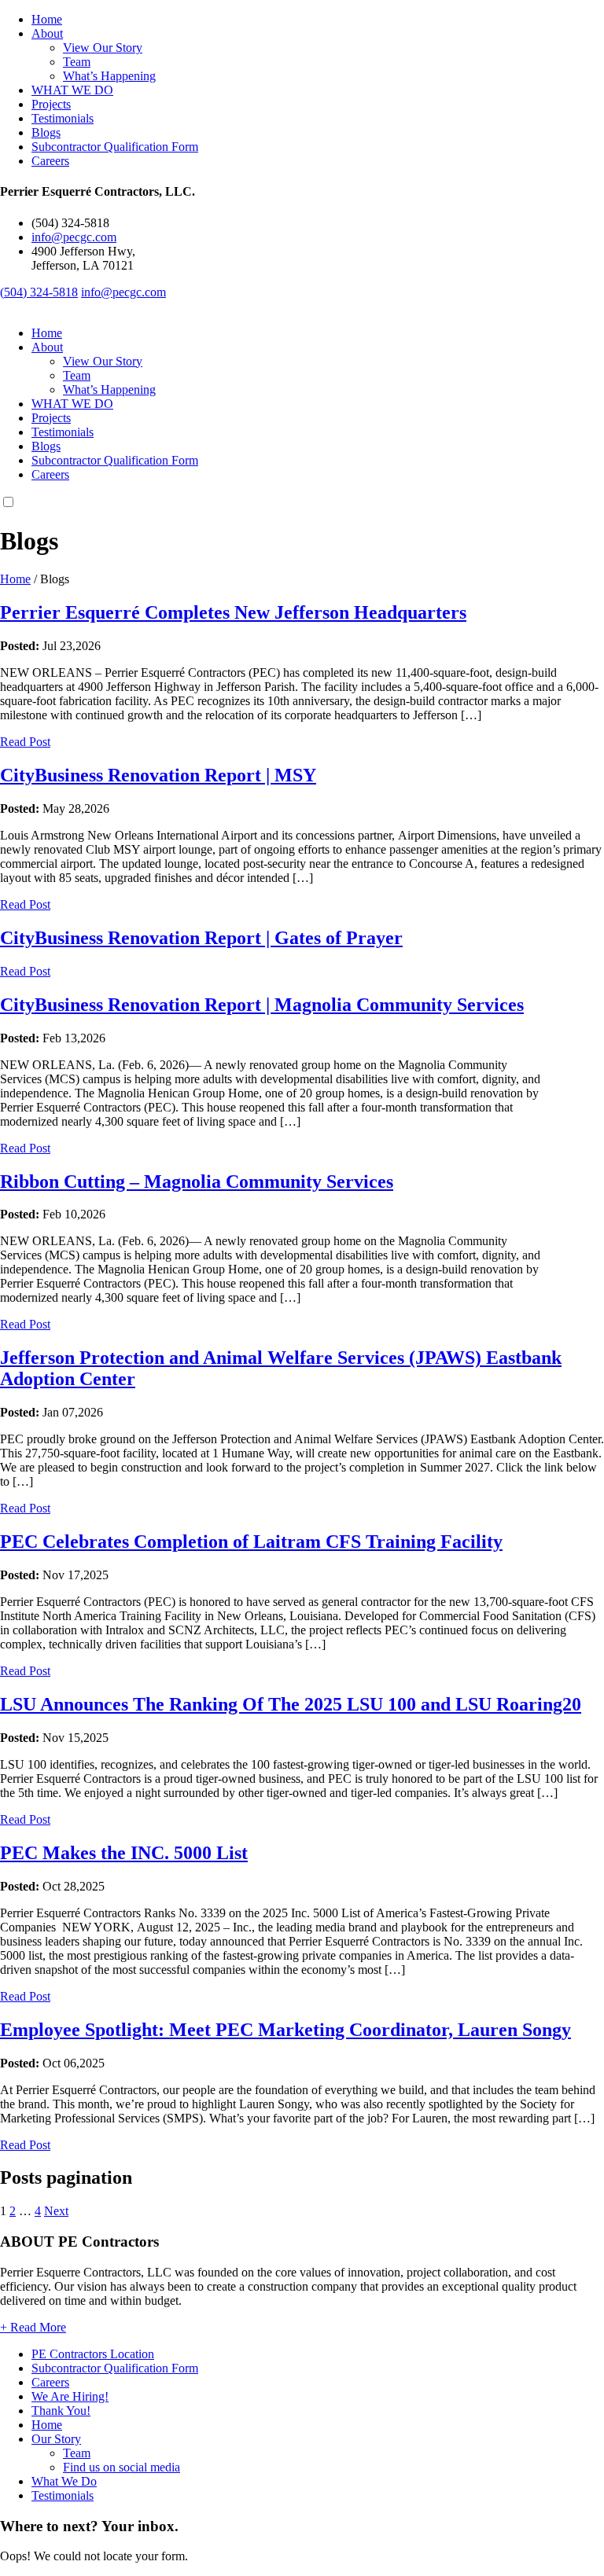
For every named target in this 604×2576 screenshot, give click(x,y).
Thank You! (61, 2411)
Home (47, 19)
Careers (50, 161)
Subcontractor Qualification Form (115, 147)
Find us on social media (122, 2467)
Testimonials (63, 118)
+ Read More (33, 2327)
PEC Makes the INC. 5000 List (124, 1853)
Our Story (56, 2439)
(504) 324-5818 (39, 292)
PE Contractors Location (93, 2354)
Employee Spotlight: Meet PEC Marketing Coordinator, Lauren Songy (285, 2030)
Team (77, 62)
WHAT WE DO (72, 90)
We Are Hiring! (70, 2396)
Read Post (25, 742)
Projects (51, 104)
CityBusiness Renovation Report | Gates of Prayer (201, 938)
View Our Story (103, 48)
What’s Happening (109, 76)
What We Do (64, 2481)
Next (56, 2211)
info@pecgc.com (74, 237)
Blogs (46, 132)
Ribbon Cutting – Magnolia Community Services (197, 1181)
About (47, 33)
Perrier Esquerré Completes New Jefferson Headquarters (233, 612)
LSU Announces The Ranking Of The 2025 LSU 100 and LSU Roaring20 (291, 1704)
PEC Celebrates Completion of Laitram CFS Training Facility (251, 1542)
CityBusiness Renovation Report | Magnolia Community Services (262, 1005)
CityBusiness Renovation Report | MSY (158, 775)
